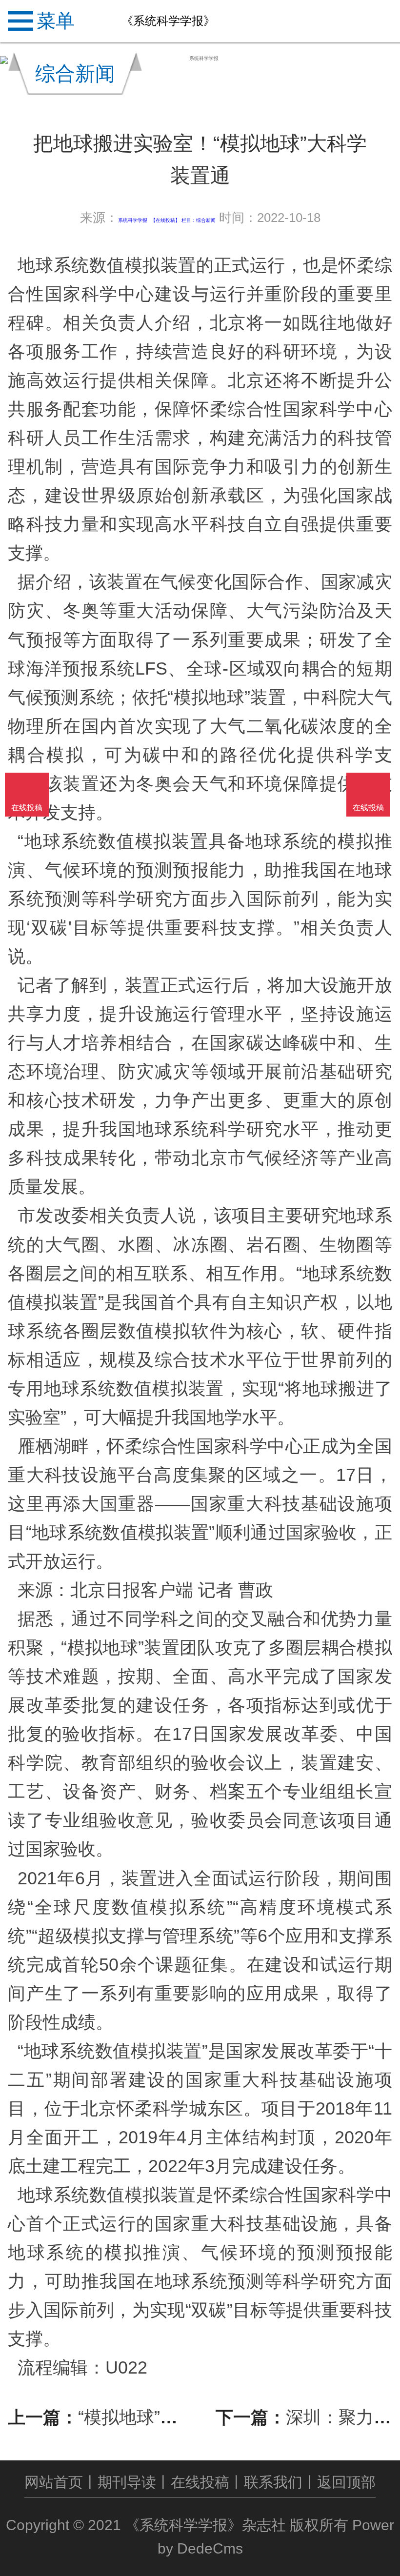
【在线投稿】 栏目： (173, 220)
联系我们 (273, 2482)
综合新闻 (206, 220)
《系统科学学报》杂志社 (205, 2525)
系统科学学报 (133, 220)
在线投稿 (200, 2482)
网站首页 (54, 2482)
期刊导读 (127, 2482)
